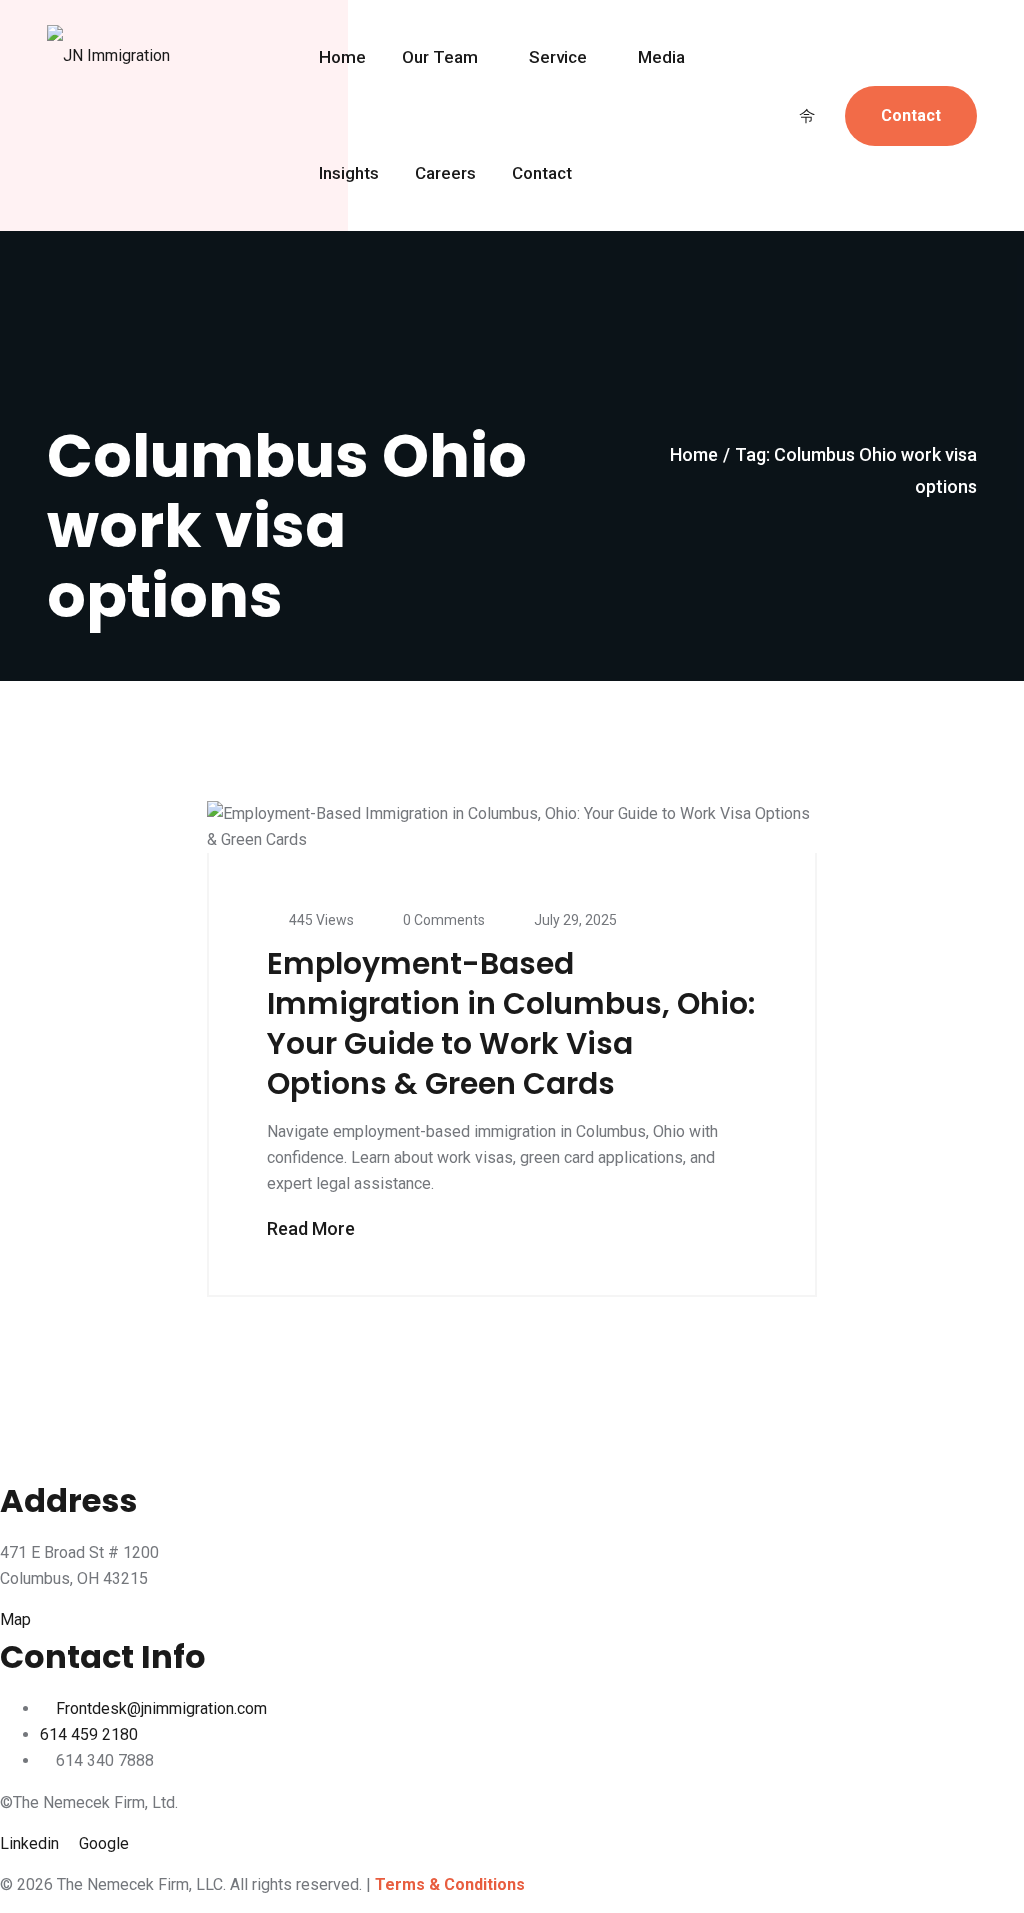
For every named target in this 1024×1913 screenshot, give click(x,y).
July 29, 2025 (575, 920)
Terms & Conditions (450, 1884)
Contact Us (911, 126)
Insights (349, 174)
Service (558, 58)
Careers (445, 174)
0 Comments (444, 920)
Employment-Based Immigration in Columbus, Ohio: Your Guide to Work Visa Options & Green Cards (511, 1023)
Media (661, 58)
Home (342, 58)
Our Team (440, 58)
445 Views (321, 920)
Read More (313, 1228)
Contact (542, 174)
